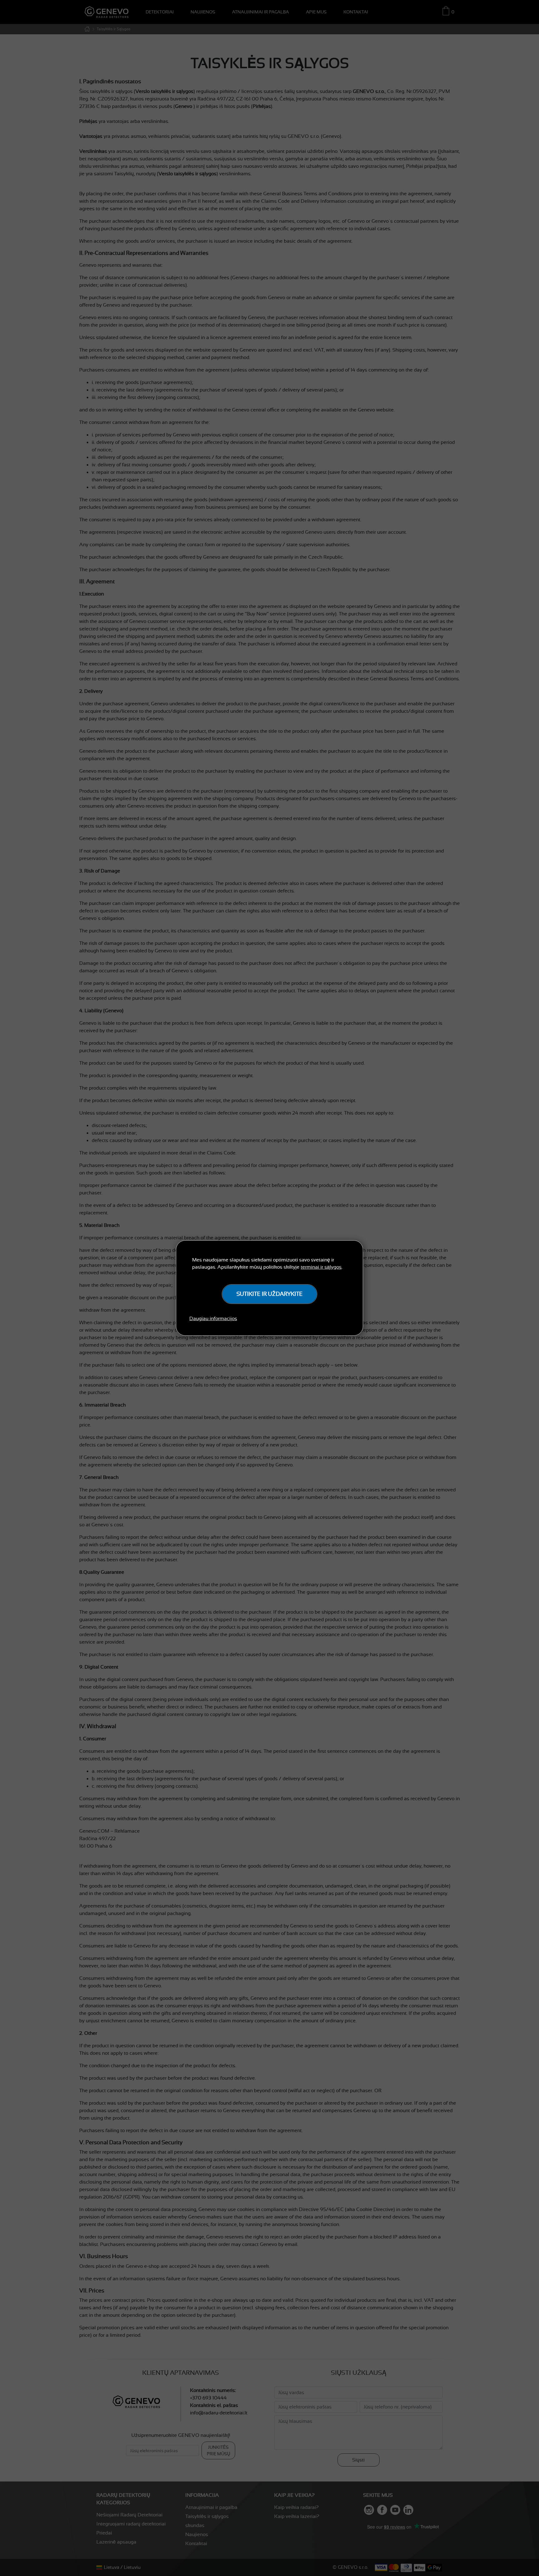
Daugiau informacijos (213, 1319)
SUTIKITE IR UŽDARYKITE (269, 1294)
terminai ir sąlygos (321, 1267)
